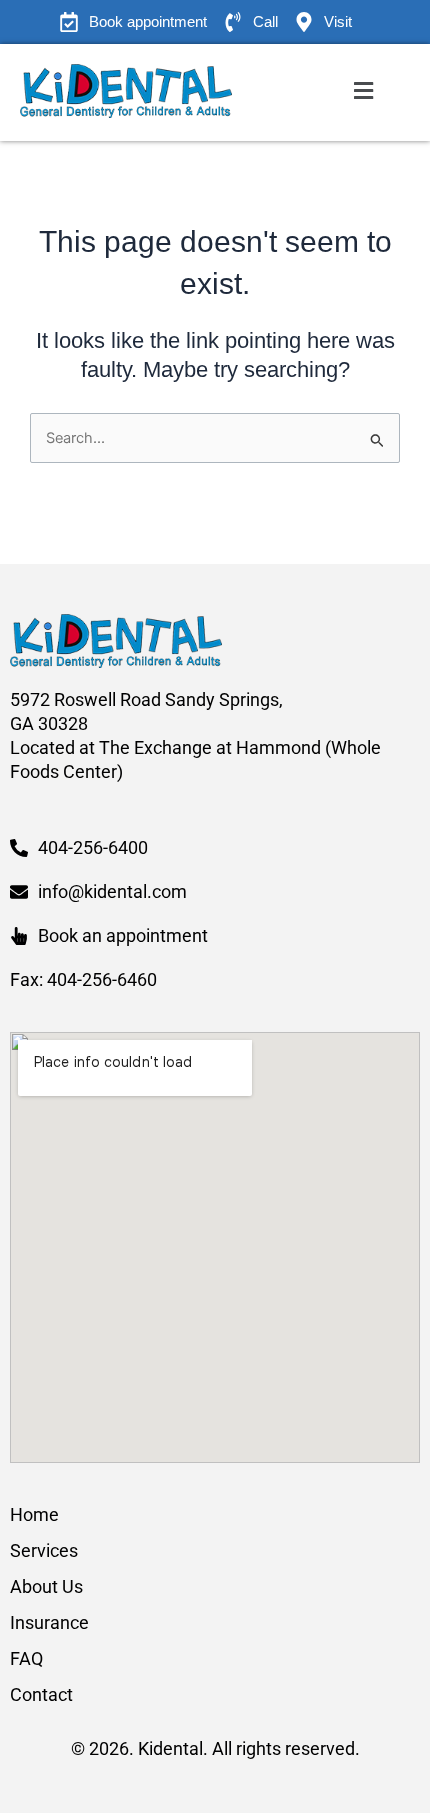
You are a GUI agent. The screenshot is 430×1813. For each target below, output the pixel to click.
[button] (363, 91)
